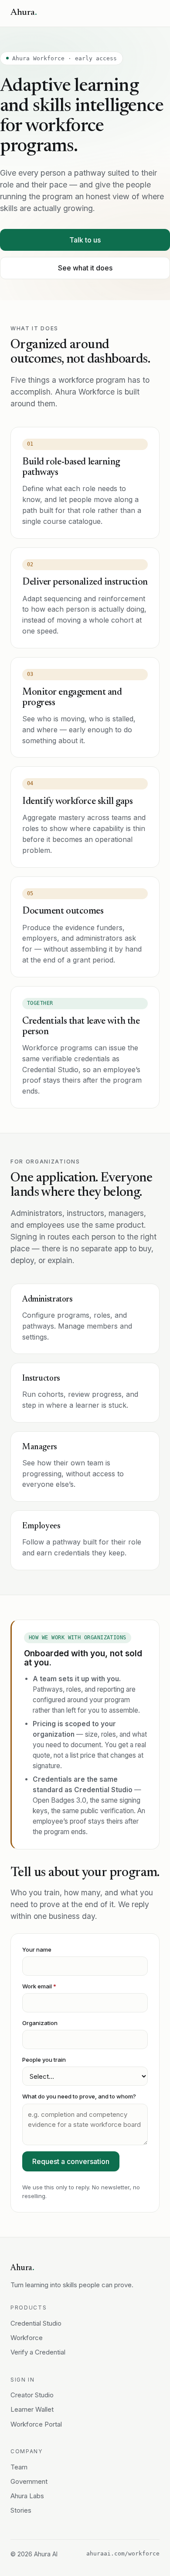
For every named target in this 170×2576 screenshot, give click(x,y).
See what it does (85, 268)
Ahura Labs (27, 2496)
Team (19, 2467)
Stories (21, 2510)
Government (29, 2481)
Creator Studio (32, 2395)
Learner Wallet (32, 2409)
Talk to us (85, 240)
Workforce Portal (36, 2424)
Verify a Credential (38, 2352)
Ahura (24, 13)
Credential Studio (36, 2323)
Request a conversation (71, 2161)
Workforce (27, 2338)
